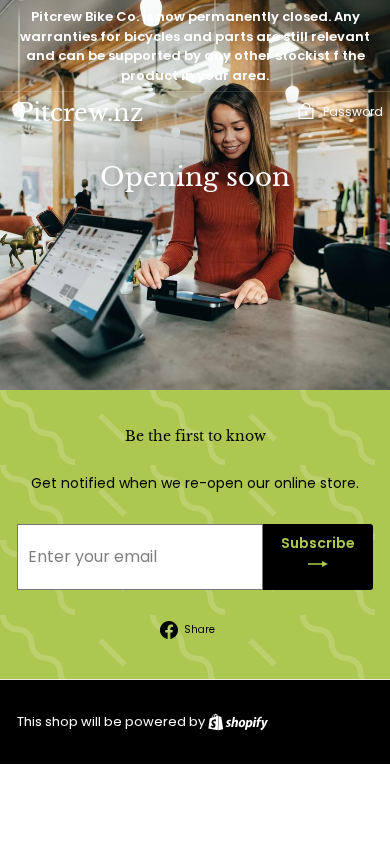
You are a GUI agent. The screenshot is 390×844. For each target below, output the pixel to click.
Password (353, 111)
